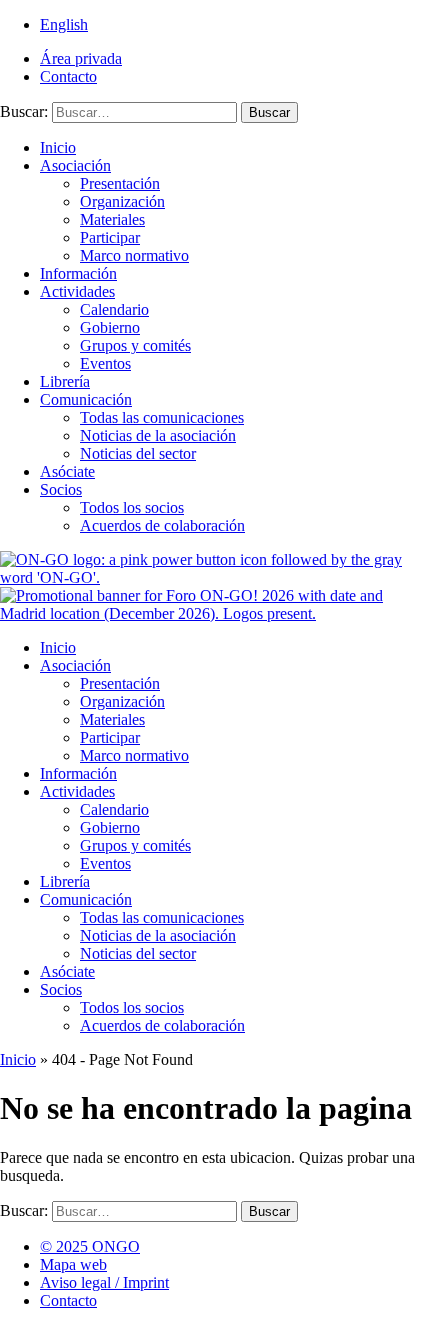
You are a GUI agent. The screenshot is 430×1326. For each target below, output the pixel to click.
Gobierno (110, 327)
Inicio (58, 147)
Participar (110, 237)
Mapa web (73, 1264)
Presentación (120, 183)
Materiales (112, 219)
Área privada (81, 58)
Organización (122, 201)
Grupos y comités (135, 345)
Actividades (77, 291)
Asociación (75, 165)
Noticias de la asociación (158, 435)
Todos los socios (132, 507)
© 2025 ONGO (90, 1246)
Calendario (114, 309)
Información (78, 273)
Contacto (68, 76)
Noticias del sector (138, 453)
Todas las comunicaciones (162, 417)
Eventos (105, 363)
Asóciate (67, 471)
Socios (61, 489)
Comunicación (86, 399)
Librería (65, 381)
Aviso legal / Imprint (104, 1282)
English (64, 24)
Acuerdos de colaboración (162, 525)
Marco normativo (134, 255)
